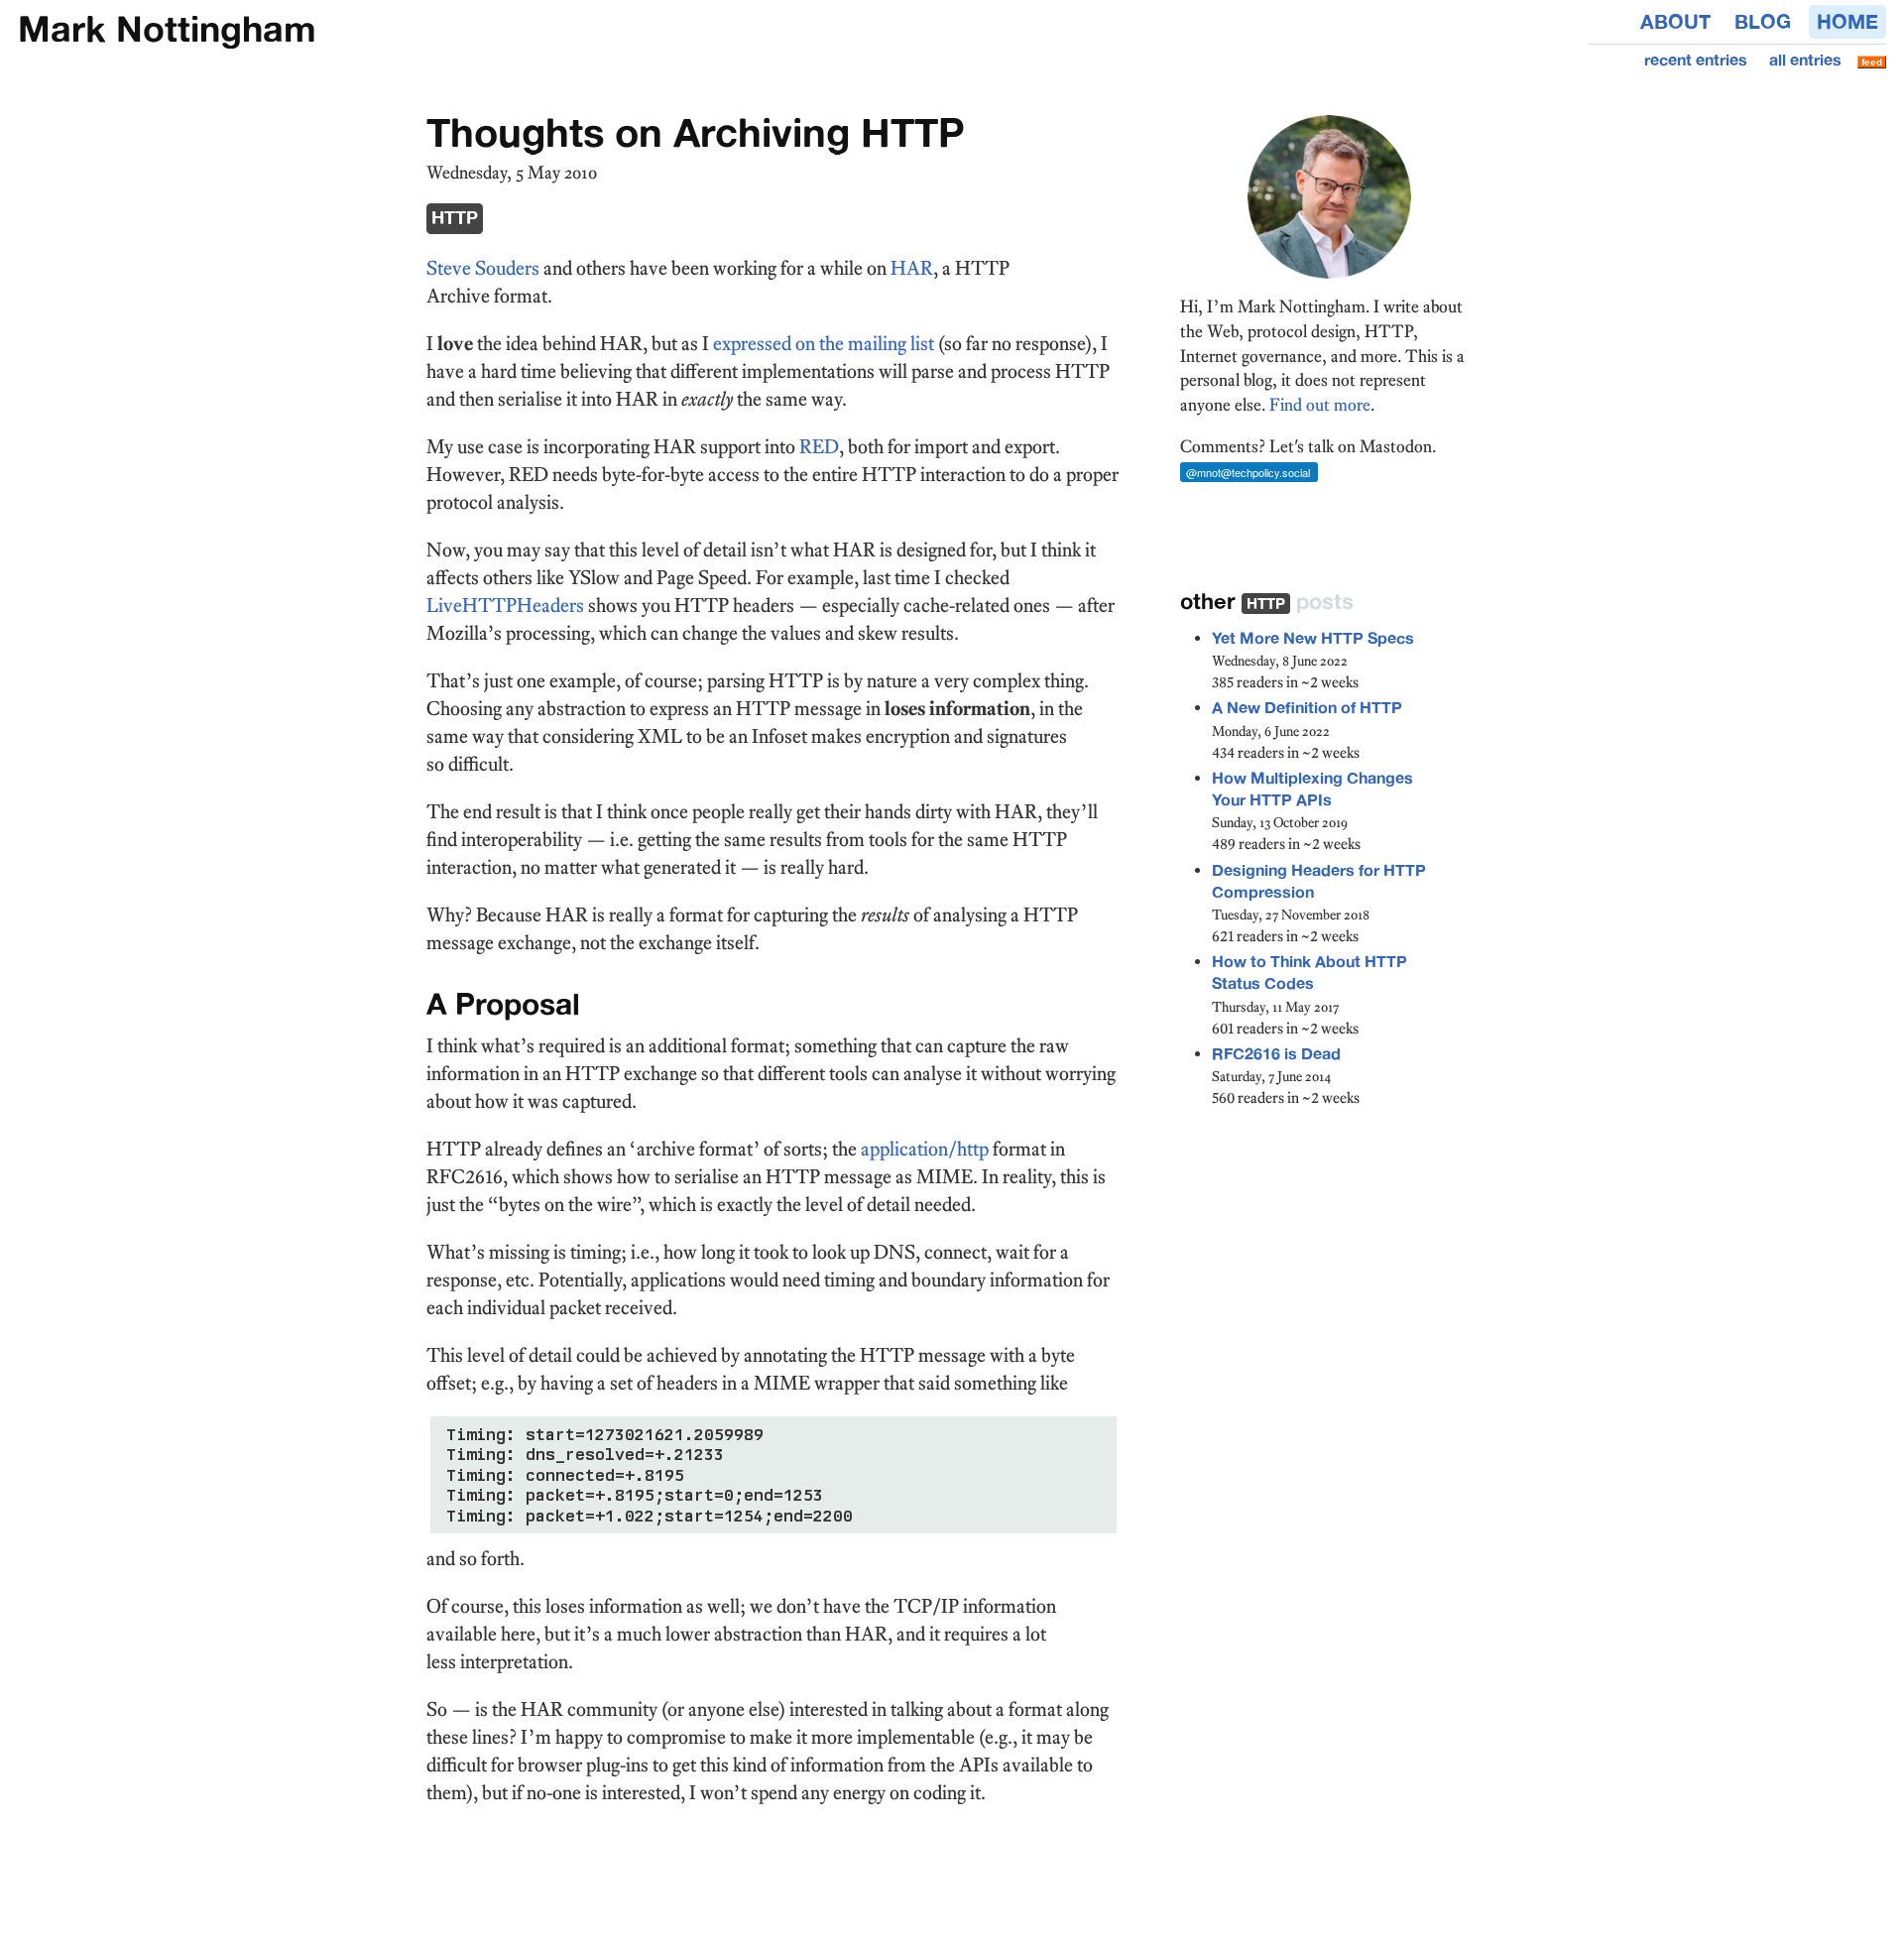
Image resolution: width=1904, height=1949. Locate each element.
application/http (925, 1149)
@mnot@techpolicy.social (1248, 472)
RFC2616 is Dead (1276, 1054)
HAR (912, 268)
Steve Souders (483, 268)
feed (1872, 62)
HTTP (455, 218)
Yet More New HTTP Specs (1313, 638)
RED (819, 446)
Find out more (1320, 405)
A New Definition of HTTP (1307, 708)
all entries (1805, 60)
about (1675, 22)
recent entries (1696, 60)
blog (1763, 22)
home (1847, 22)
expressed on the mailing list (824, 343)
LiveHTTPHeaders (505, 605)
